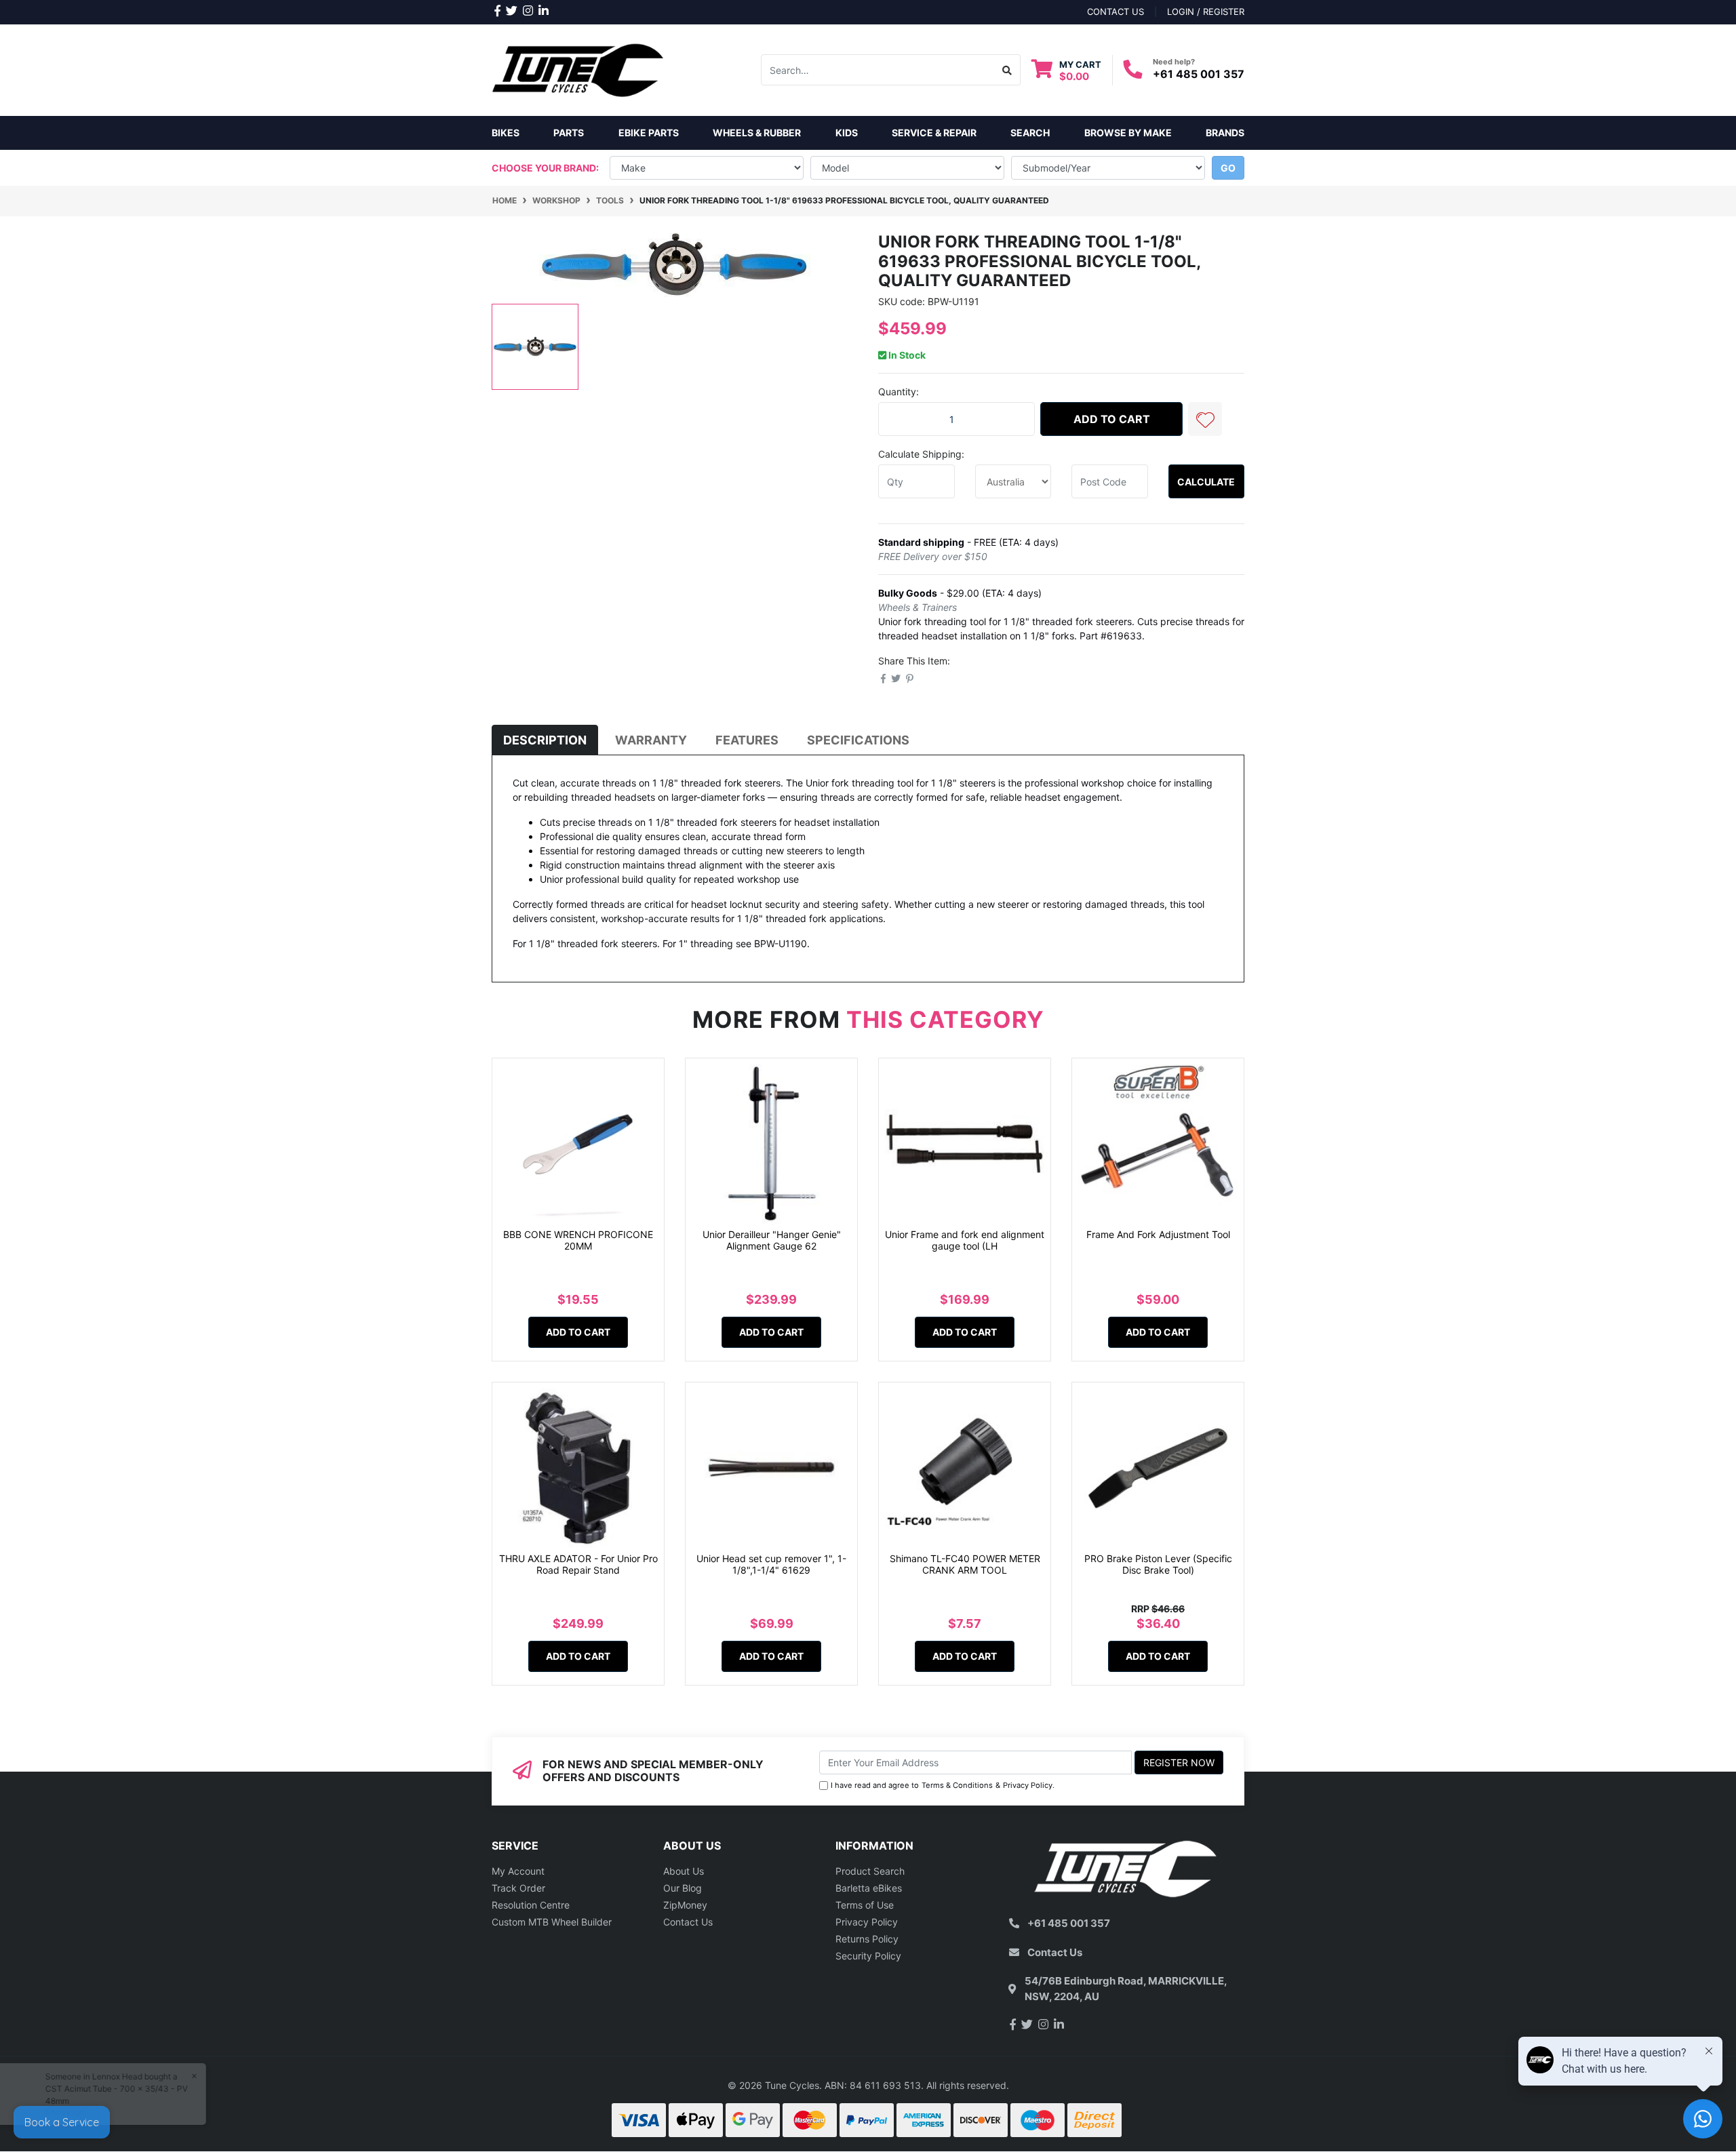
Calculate (1206, 482)
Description (545, 740)
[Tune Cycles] (578, 69)
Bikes (506, 133)
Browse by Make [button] (1128, 133)
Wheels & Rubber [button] (757, 133)
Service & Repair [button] (934, 133)
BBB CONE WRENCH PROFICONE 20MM (578, 1240)
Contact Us (688, 1922)
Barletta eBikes (869, 1888)
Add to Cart (1112, 419)
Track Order (518, 1888)
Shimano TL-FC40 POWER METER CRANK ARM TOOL (965, 1564)
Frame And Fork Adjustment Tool (1158, 1234)
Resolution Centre (531, 1905)
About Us (684, 1871)
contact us (1116, 12)
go (1228, 168)
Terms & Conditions (957, 1785)
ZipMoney (685, 1905)
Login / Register (1206, 12)
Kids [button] (847, 133)
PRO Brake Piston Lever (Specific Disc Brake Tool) (1158, 1564)
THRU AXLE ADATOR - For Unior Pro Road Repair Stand (578, 1564)
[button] (1205, 419)
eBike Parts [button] (649, 133)
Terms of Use (865, 1905)
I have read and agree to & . (943, 1785)
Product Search (870, 1871)
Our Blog (683, 1888)
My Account (518, 1871)
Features (747, 740)
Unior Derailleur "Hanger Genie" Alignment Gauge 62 (772, 1240)
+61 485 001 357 (1199, 74)
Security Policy (868, 1956)
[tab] (545, 740)
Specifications (858, 740)
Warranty (651, 740)
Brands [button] (1225, 133)
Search (1030, 133)
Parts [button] (569, 133)
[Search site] (1007, 70)
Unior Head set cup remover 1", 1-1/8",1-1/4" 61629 (771, 1564)
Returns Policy (867, 1939)
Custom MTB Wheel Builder (552, 1922)
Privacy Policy (1028, 1785)
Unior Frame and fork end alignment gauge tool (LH (965, 1240)
